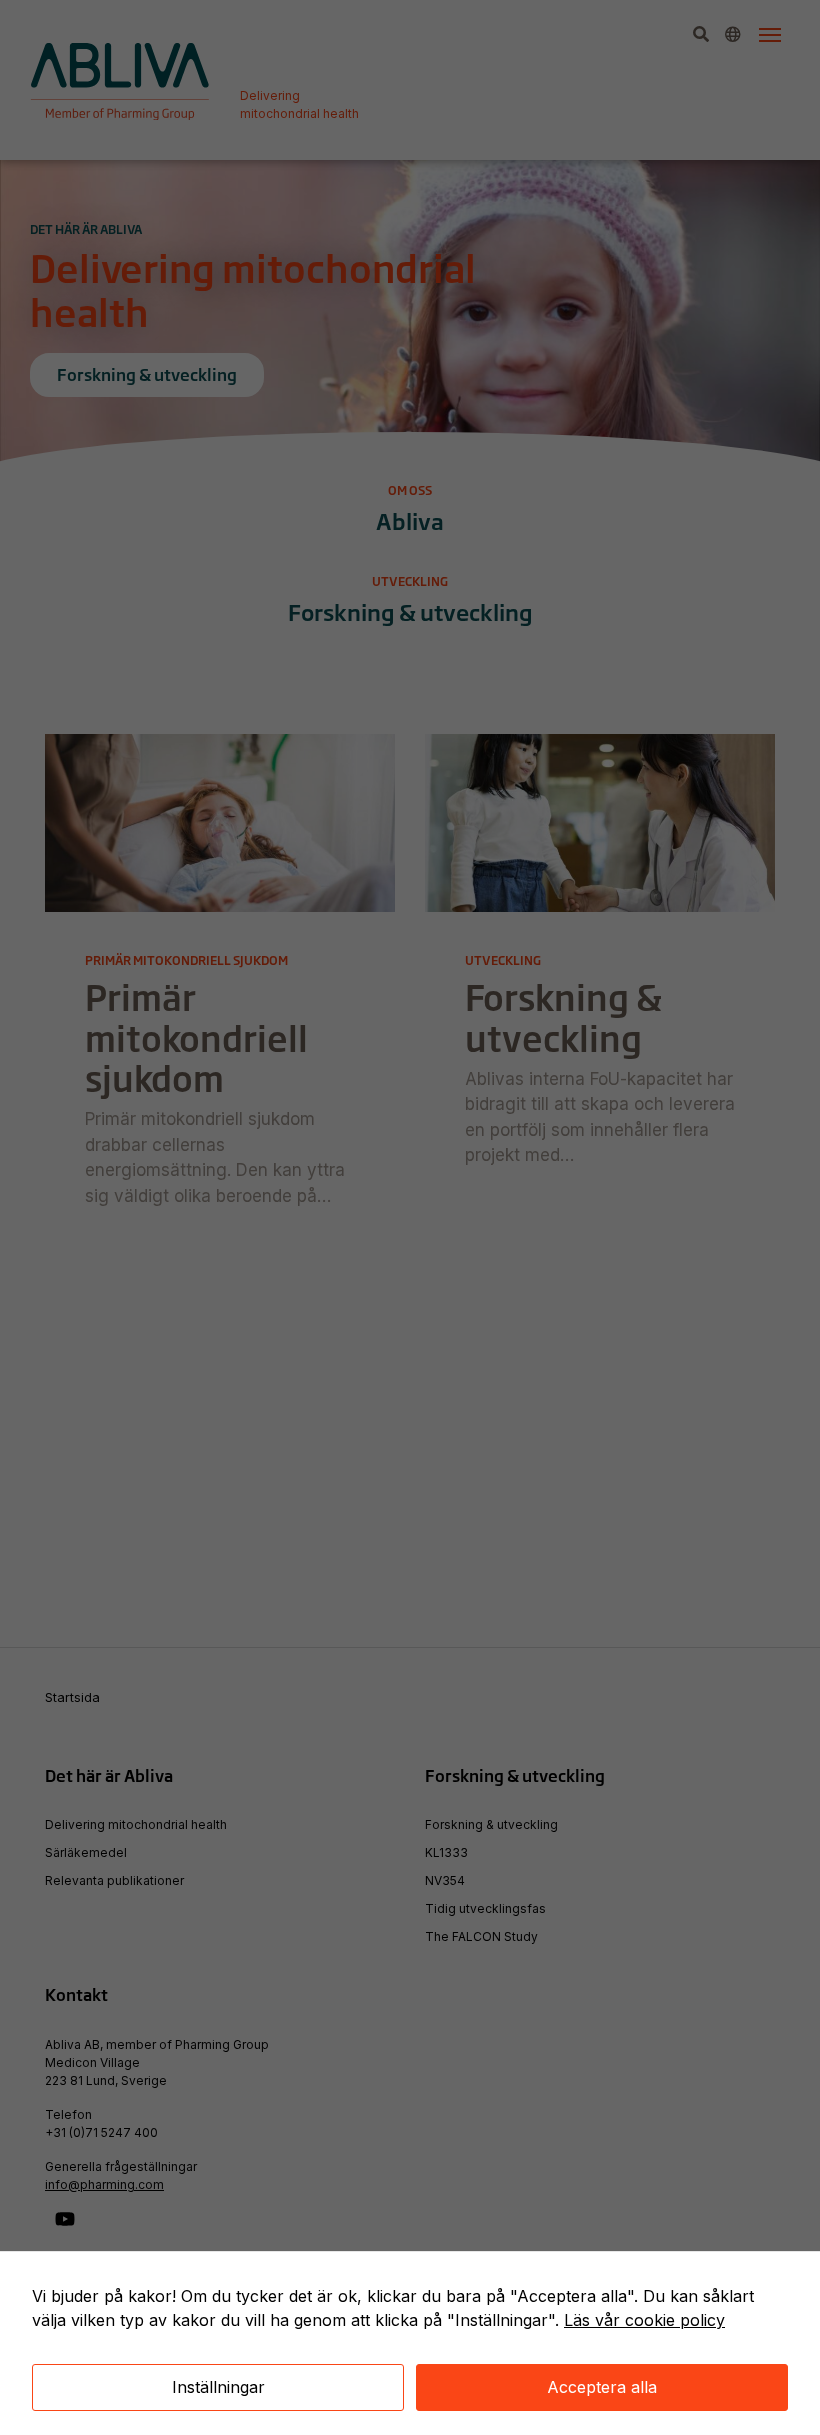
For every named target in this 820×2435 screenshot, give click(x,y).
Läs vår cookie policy (644, 2320)
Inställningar (218, 2387)
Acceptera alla (602, 2387)
